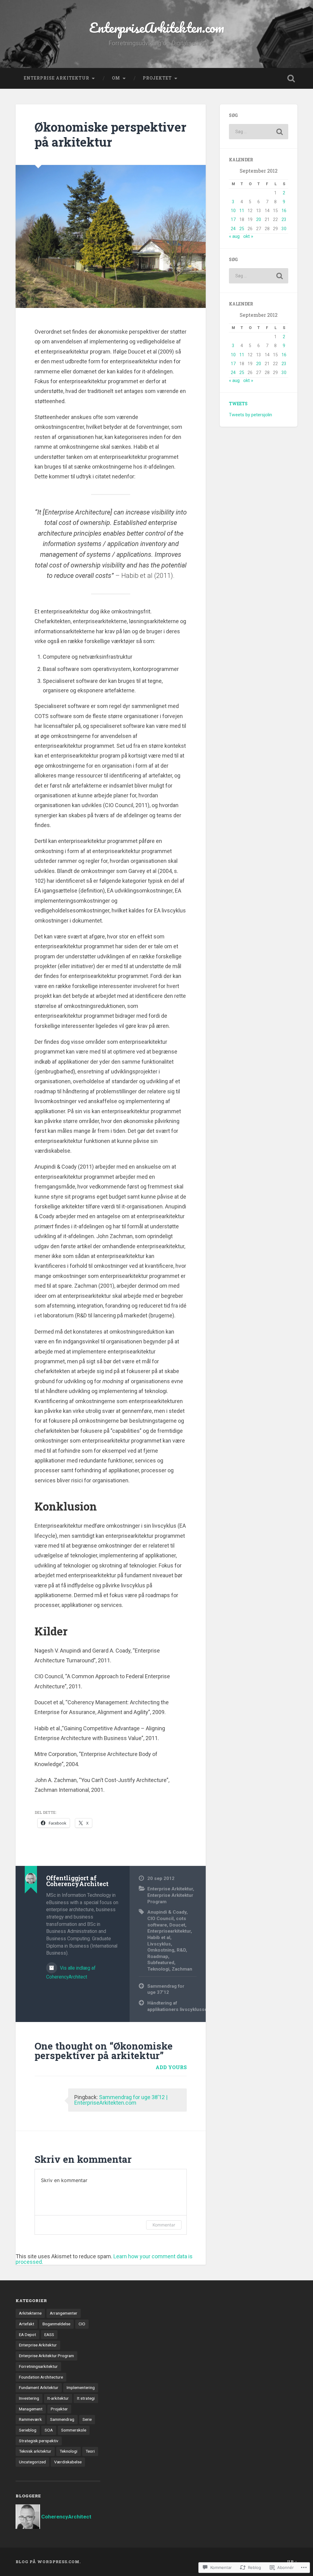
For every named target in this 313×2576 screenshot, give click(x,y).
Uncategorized (32, 2462)
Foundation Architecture (41, 2377)
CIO (82, 2324)
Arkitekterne (30, 2313)
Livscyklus (159, 1944)
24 (233, 229)
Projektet (157, 78)
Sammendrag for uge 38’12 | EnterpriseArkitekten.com (121, 2100)
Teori (90, 2451)
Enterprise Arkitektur (57, 78)
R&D (181, 1950)
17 (233, 219)
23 (284, 219)
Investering (29, 2398)
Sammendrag (62, 2419)
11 (242, 211)
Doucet (177, 1925)
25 (242, 229)
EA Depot (28, 2334)
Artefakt (27, 2324)
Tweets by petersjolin (250, 415)
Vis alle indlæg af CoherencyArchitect (71, 1972)
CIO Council (160, 1919)
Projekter (59, 2409)
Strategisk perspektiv (39, 2441)
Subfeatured (161, 1963)
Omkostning (161, 1950)
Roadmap (158, 1956)
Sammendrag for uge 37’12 (166, 1989)
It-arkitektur (58, 2398)
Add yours (171, 2067)
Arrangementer (64, 2313)
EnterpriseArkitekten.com (157, 27)
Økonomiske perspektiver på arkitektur (110, 134)
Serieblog (28, 2430)
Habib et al (159, 1938)
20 (259, 219)
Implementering (81, 2387)
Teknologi (158, 1969)
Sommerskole (74, 2430)
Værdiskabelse (68, 2462)
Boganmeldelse (56, 2324)
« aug (234, 236)
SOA (49, 2430)
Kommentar (164, 2225)
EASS (49, 2334)
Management (31, 2409)
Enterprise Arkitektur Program (46, 2356)
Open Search (291, 78)
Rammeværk (30, 2419)
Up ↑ (292, 2562)
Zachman (182, 1969)
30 (284, 229)
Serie (87, 2419)
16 (284, 211)
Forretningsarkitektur (38, 2366)
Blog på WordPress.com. (48, 2562)
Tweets (238, 404)
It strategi (86, 2398)
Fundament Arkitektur (39, 2387)
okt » (248, 236)
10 (233, 211)
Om (116, 78)
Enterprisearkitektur (169, 1931)
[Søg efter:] (258, 132)
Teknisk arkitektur (35, 2451)
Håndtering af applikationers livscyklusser (172, 2006)
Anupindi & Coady (167, 1912)
